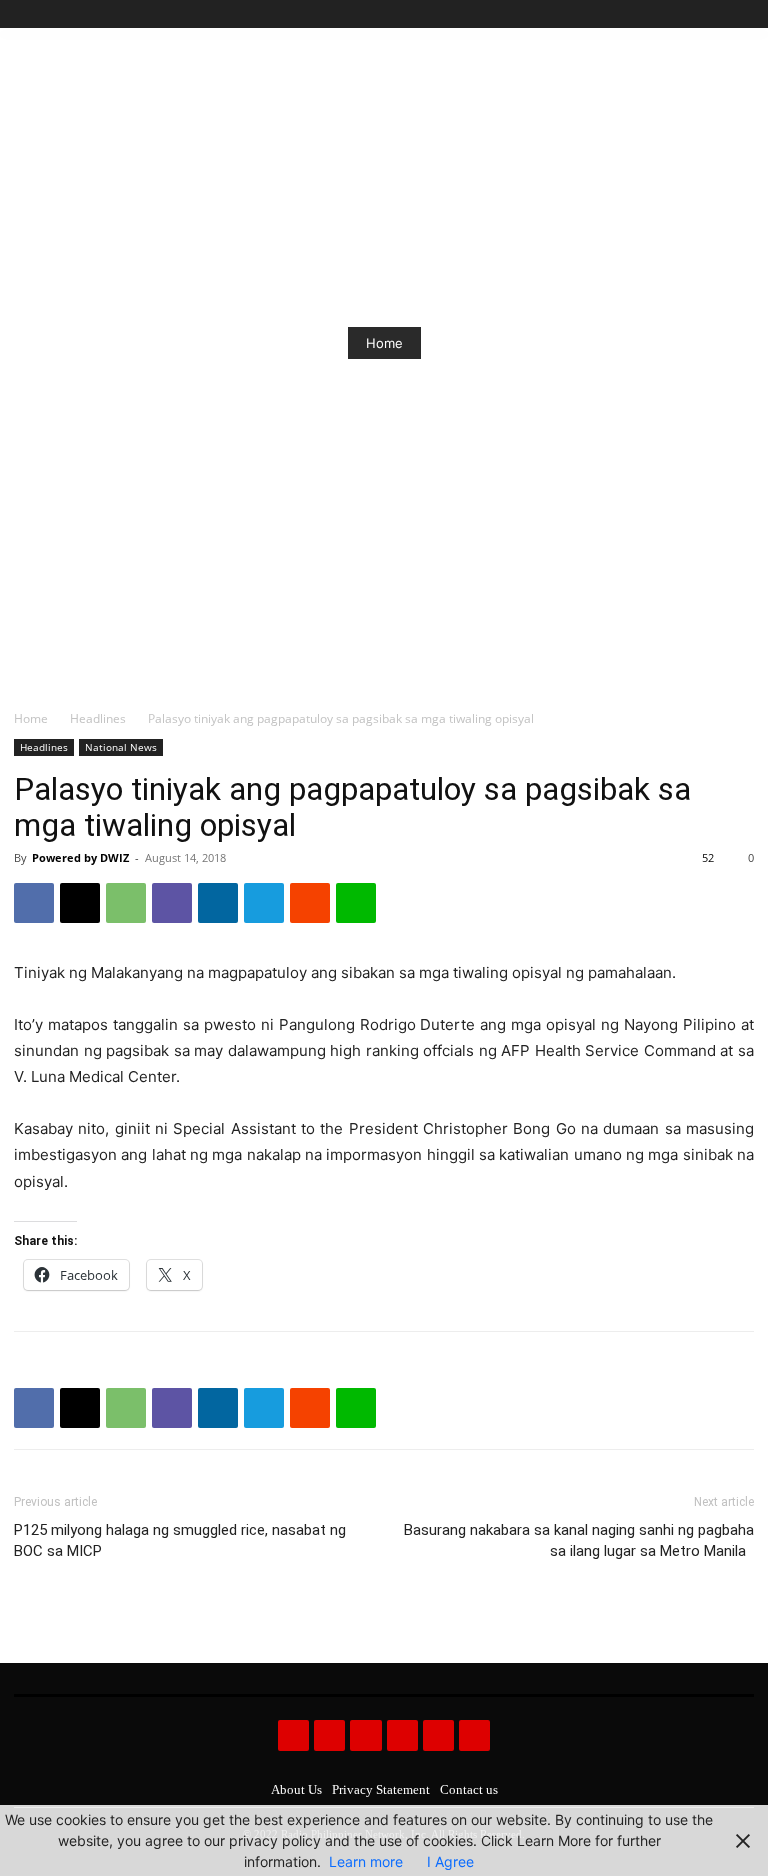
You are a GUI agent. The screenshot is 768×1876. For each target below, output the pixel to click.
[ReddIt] (310, 903)
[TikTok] (697, 14)
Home (384, 343)
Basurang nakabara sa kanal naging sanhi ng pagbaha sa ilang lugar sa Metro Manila (579, 1540)
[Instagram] (674, 14)
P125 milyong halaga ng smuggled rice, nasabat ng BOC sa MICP (180, 1540)
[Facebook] (651, 14)
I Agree (450, 1861)
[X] (719, 14)
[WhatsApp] (126, 903)
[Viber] (172, 903)
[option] (384, 343)
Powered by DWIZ (80, 857)
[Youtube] (742, 14)
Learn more (366, 1861)
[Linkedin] (218, 903)
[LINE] (356, 903)
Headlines (98, 718)
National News (121, 747)
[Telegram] (264, 903)
